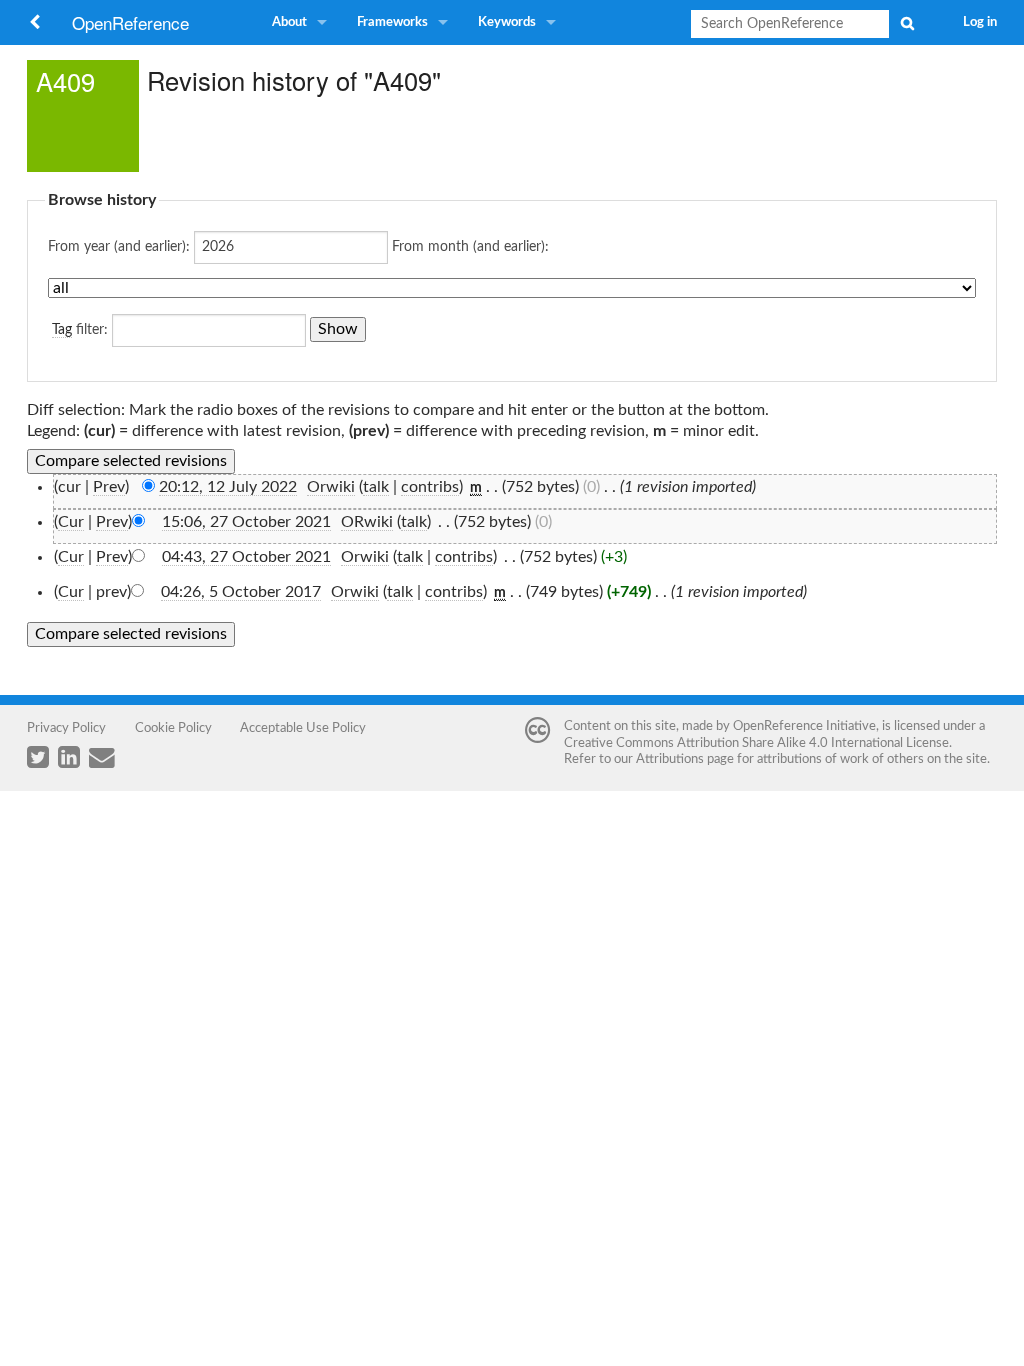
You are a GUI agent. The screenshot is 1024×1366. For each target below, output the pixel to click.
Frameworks (392, 22)
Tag (62, 330)
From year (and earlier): (119, 247)
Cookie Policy (173, 728)
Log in (980, 22)
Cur (71, 522)
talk (376, 487)
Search (907, 23)
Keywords (507, 22)
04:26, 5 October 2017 (241, 592)
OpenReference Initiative (804, 726)
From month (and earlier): (470, 247)
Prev (109, 487)
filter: (80, 330)
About (289, 22)
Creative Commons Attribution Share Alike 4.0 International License (756, 743)
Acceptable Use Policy (303, 728)
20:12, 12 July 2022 (228, 487)
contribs (430, 487)
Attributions (670, 759)
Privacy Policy (66, 728)
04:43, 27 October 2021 (246, 557)
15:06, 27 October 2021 (246, 522)
